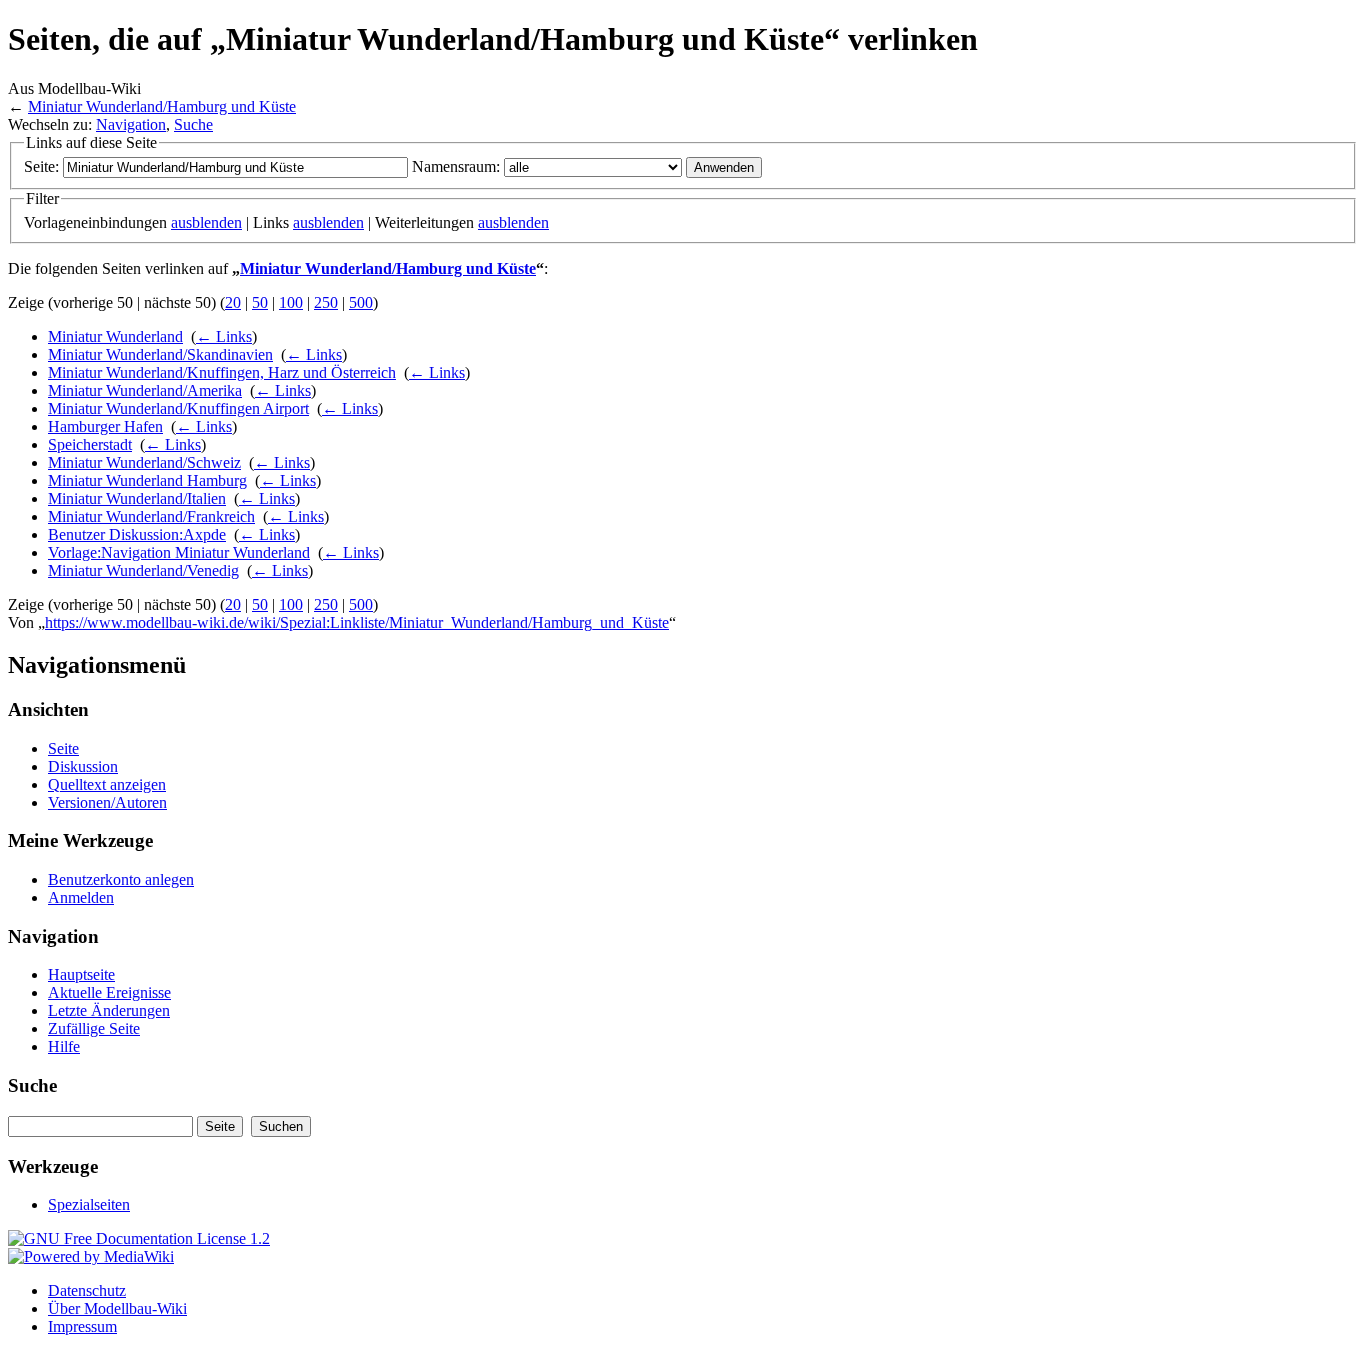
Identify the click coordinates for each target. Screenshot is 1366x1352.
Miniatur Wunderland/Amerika (145, 390)
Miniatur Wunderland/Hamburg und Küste (162, 106)
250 (326, 302)
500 (361, 302)
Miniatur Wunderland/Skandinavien (160, 354)
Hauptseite (81, 974)
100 (291, 302)
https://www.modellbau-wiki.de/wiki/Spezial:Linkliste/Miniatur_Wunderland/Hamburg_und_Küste (357, 622)
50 (260, 302)
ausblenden (206, 222)
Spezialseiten (89, 1204)
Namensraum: (456, 166)
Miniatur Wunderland (115, 336)
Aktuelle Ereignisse (109, 992)
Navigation (131, 124)
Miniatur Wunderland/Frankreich (151, 516)
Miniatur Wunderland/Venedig (143, 570)
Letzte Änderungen (109, 1010)
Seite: (41, 166)
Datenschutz (87, 1290)
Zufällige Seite (94, 1028)
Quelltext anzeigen (107, 784)
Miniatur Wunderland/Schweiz (144, 462)
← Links (224, 336)
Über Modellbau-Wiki (117, 1308)
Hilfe (64, 1046)
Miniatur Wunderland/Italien (137, 498)
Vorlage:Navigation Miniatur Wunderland (179, 552)
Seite (63, 748)
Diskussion (83, 766)
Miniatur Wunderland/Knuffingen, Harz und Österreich (222, 372)
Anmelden (81, 897)
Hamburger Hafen (105, 426)
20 (233, 302)
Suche (193, 124)
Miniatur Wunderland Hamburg (147, 480)
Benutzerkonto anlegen (121, 879)
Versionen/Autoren (107, 802)
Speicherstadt (90, 444)
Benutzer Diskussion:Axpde (137, 534)
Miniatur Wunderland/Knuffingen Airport (178, 408)
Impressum (82, 1326)
